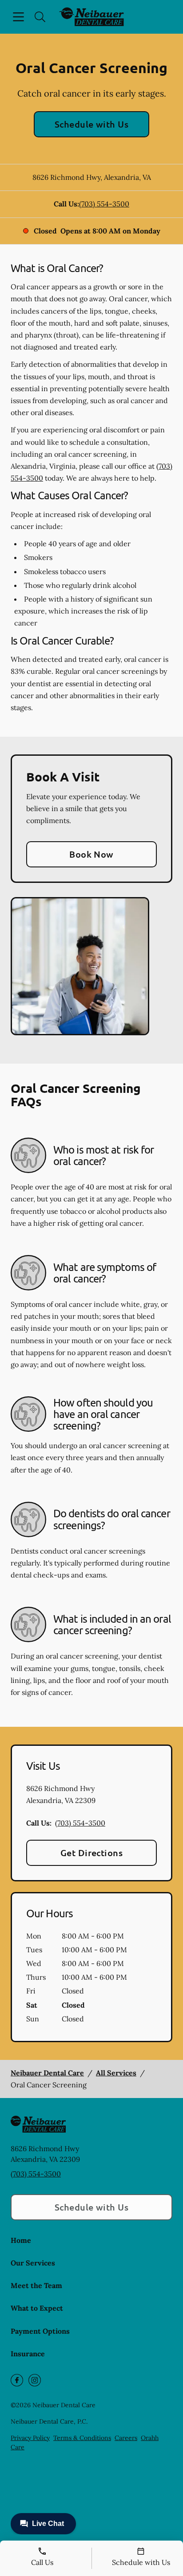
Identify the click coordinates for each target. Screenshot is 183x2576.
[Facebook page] (17, 2380)
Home (21, 2240)
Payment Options (40, 2331)
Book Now (91, 854)
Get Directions (92, 1853)
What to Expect (37, 2308)
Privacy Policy (30, 2438)
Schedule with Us (92, 124)
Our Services (33, 2263)
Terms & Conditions (82, 2438)
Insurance (28, 2354)
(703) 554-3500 (104, 204)
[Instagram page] (35, 2380)
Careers (126, 2438)
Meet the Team (36, 2285)
